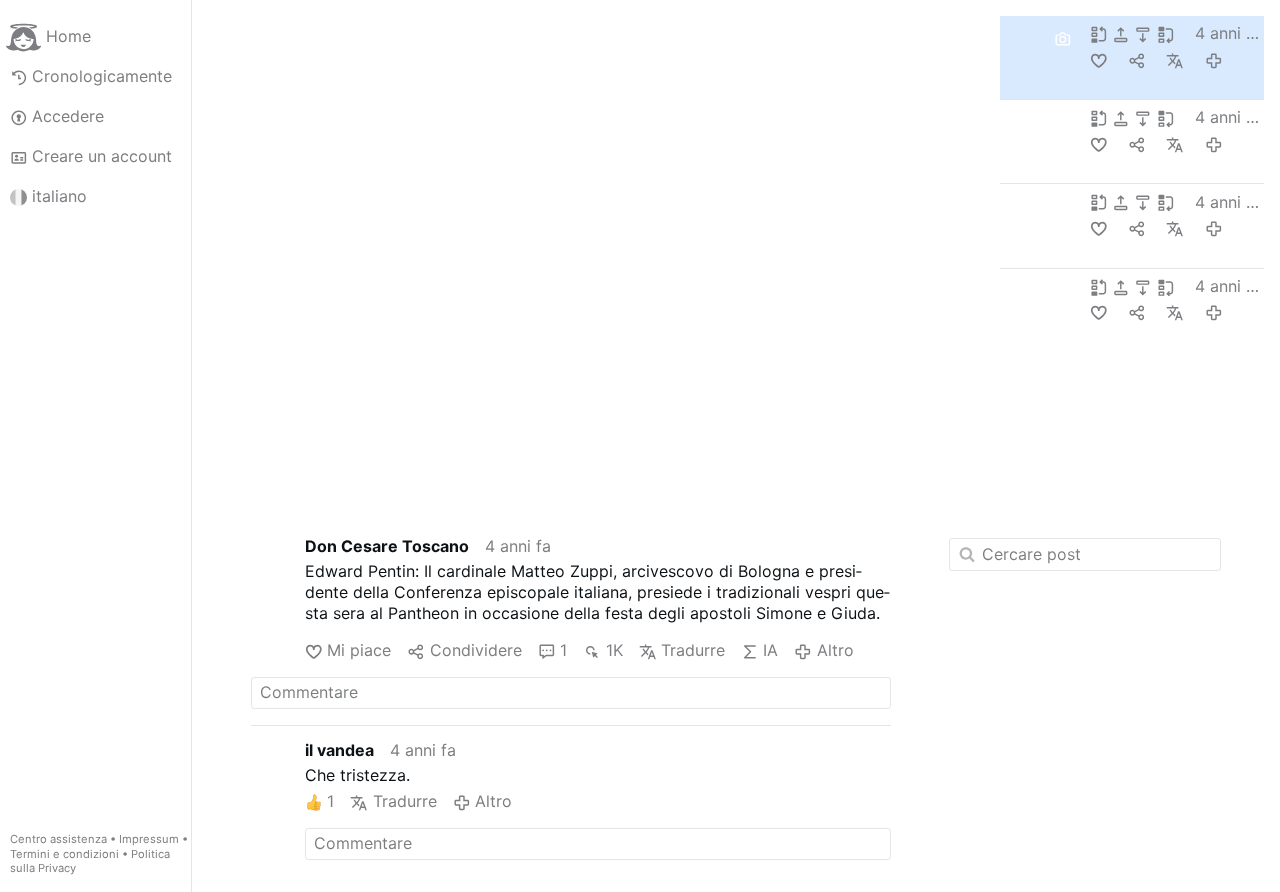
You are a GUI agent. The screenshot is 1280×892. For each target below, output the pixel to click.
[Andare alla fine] (1168, 33)
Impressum (149, 839)
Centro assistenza (58, 839)
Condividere (475, 650)
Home (68, 36)
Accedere (68, 116)
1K (614, 650)
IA (770, 650)
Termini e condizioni (64, 854)
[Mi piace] (1101, 59)
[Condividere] (1139, 59)
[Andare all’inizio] (1101, 33)
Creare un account (102, 156)
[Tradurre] (1177, 59)
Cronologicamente (102, 76)
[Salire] (1123, 33)
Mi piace (359, 650)
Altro (835, 650)
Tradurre (693, 650)
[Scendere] (1145, 33)
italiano (59, 196)
